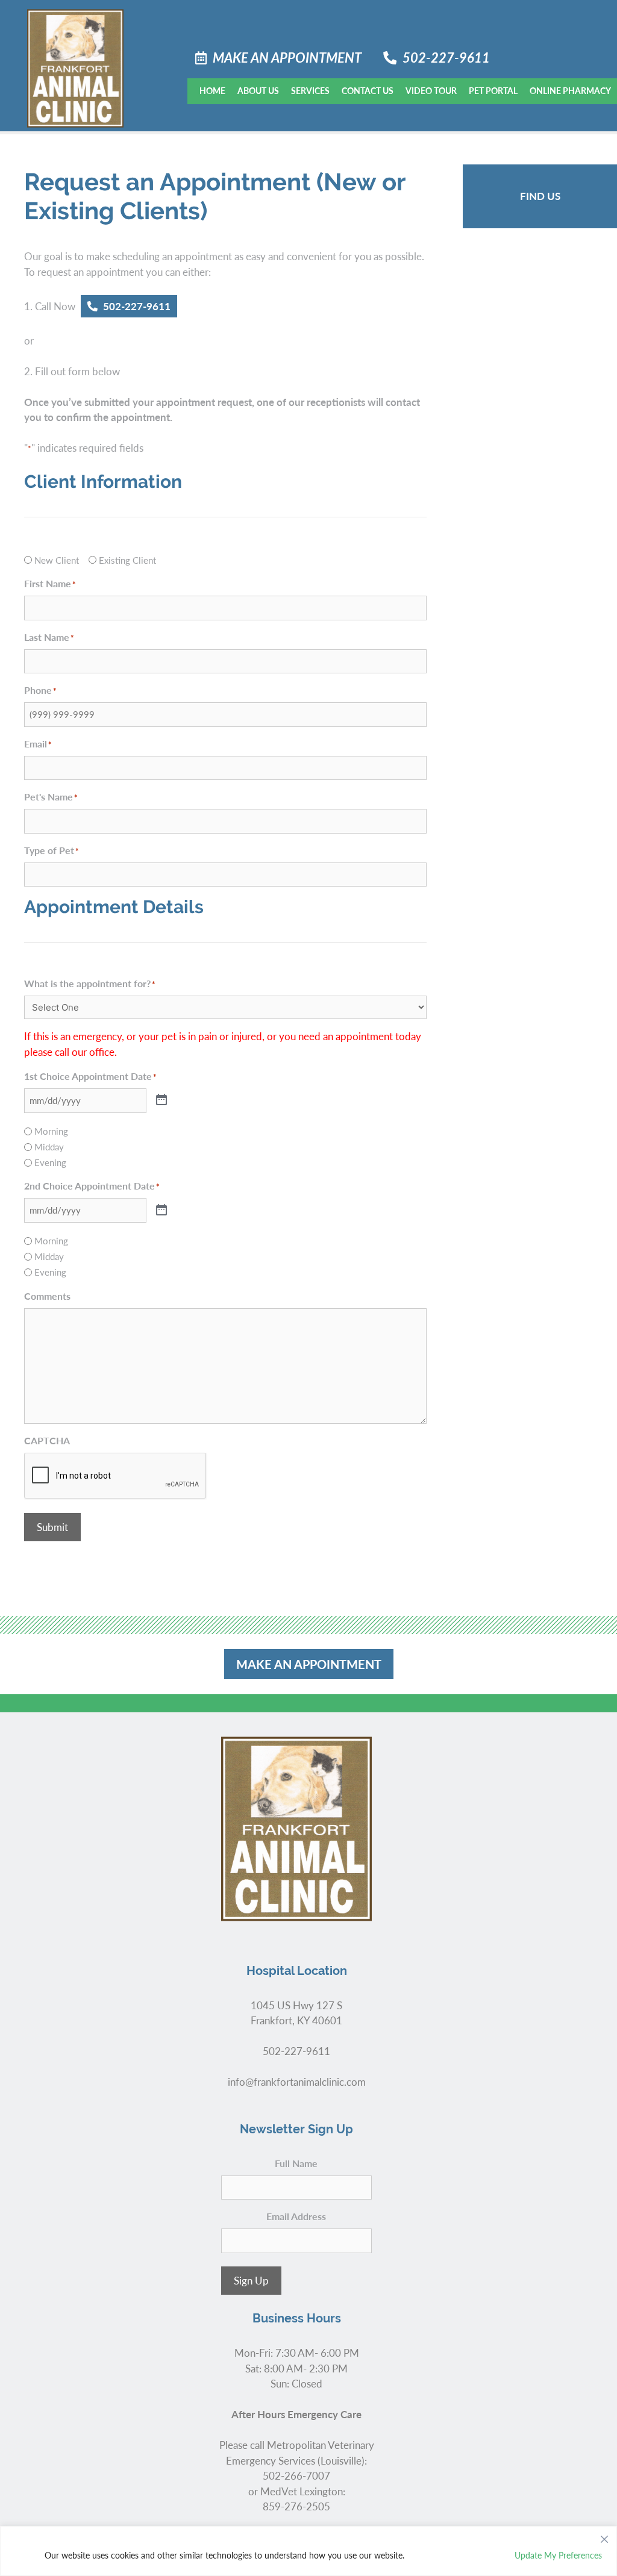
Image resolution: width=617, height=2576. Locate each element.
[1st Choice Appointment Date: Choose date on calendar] (161, 1100)
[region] (308, 2551)
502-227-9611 (446, 57)
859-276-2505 (296, 2506)
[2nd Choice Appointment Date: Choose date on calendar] (161, 1211)
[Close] (604, 2536)
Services (310, 90)
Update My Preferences (558, 2555)
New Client (57, 560)
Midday (49, 1146)
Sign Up (251, 2280)
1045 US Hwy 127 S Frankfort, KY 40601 (296, 2013)
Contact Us (368, 90)
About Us (258, 90)
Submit (52, 1527)
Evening (50, 1162)
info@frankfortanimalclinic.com (297, 2082)
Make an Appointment (287, 57)
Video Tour (431, 90)
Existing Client (127, 560)
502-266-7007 (296, 2475)
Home (212, 90)
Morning (51, 1131)
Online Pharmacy (570, 90)
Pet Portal (493, 90)
